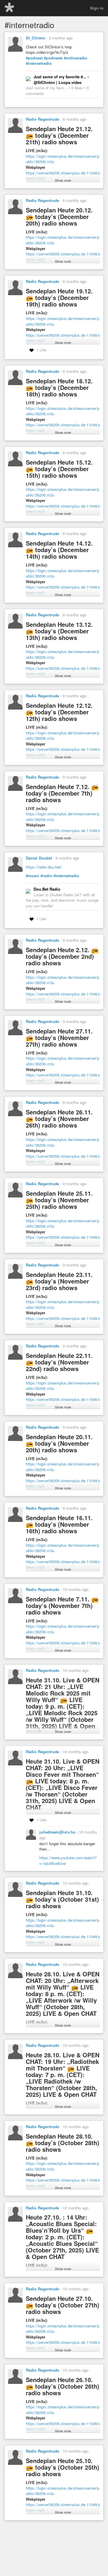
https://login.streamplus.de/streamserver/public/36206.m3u (63, 159)
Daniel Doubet (39, 858)
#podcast (34, 58)
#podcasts (53, 58)
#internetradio (39, 63)
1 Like (42, 350)
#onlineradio (76, 58)
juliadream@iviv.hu (58, 1832)
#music (33, 876)
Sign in (97, 8)
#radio (46, 876)
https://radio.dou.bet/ (44, 867)
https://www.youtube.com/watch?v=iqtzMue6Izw (68, 1860)
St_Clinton (36, 38)
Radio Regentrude (42, 119)
